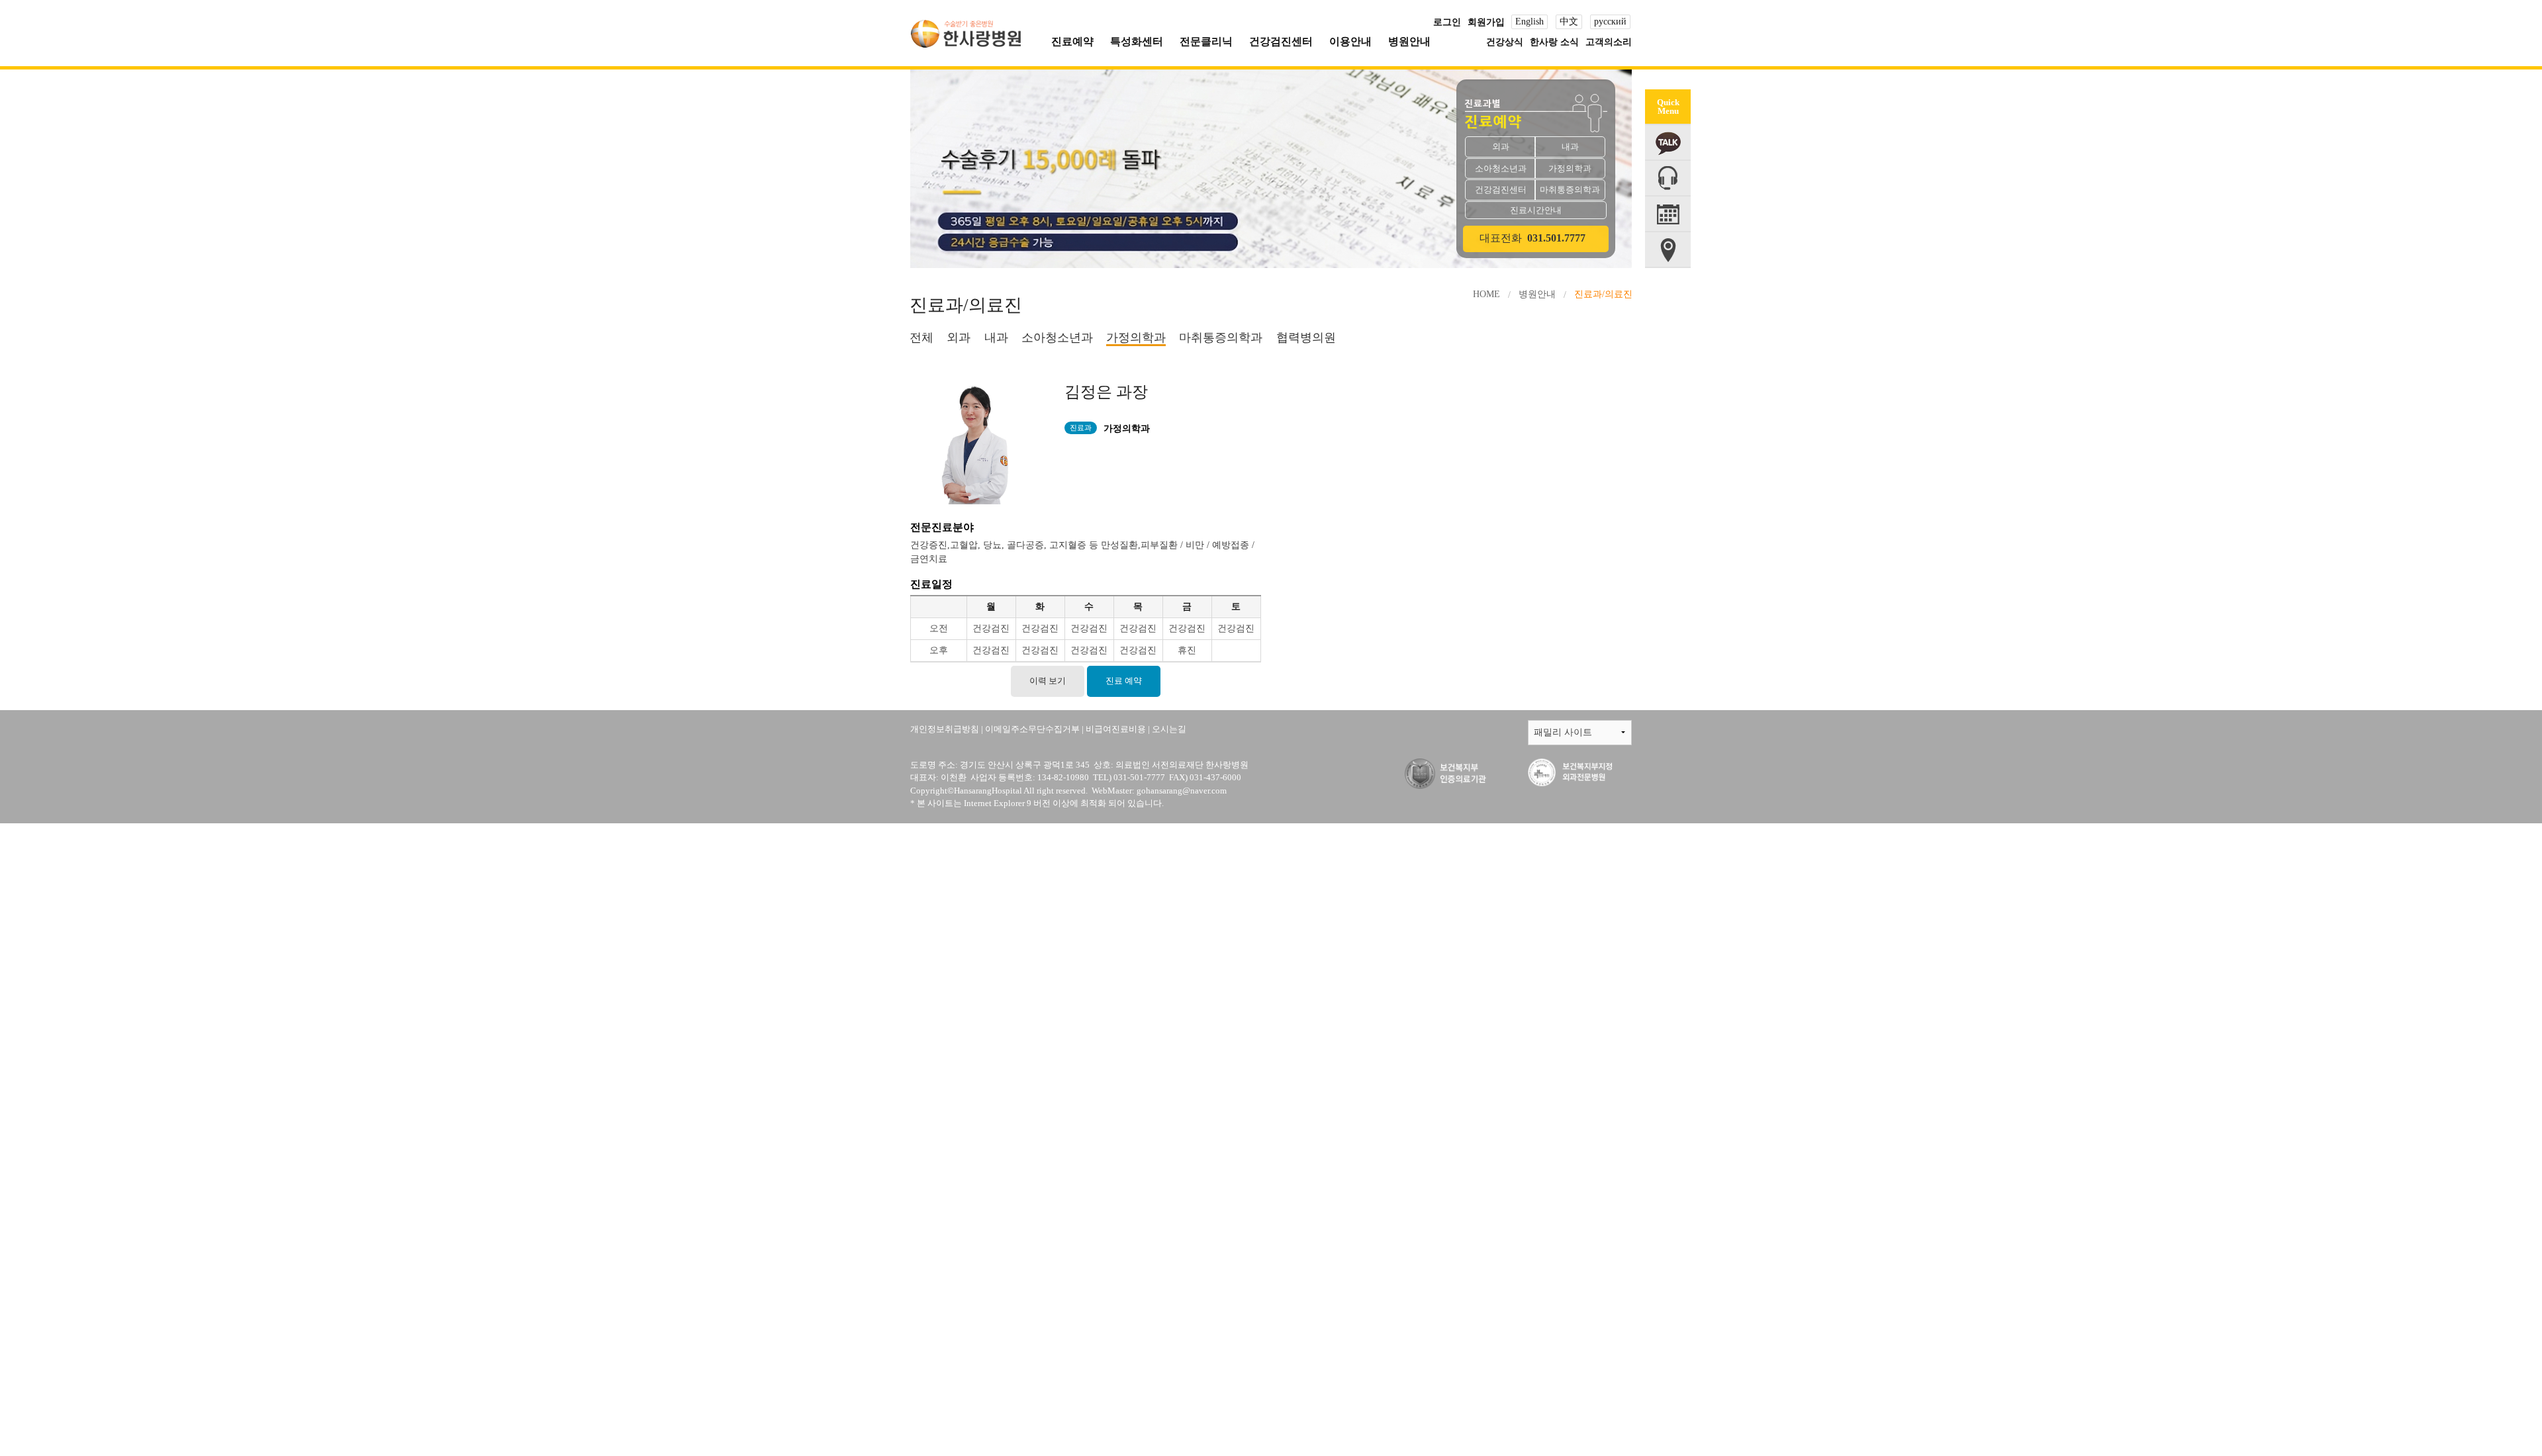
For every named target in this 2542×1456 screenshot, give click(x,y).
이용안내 (1350, 41)
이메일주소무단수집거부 (1032, 729)
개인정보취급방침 (945, 729)
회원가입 (1486, 22)
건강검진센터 (1281, 41)
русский (1610, 22)
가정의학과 (1136, 338)
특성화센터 (1137, 41)
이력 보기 (1048, 681)
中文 (1569, 22)
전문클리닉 (1206, 41)
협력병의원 (1306, 338)
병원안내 (1409, 41)
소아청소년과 (1057, 338)
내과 (996, 338)
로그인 (1447, 22)
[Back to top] (1660, 1309)
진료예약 (1072, 41)
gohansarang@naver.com (1182, 791)
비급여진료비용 (1116, 729)
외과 (959, 338)
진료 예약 (1124, 681)
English (1530, 22)
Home (1486, 294)
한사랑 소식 (1554, 42)
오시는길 (1169, 729)
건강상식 (1505, 42)
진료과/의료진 (1603, 294)
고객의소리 (1609, 42)
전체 (921, 338)
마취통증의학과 (1221, 338)
